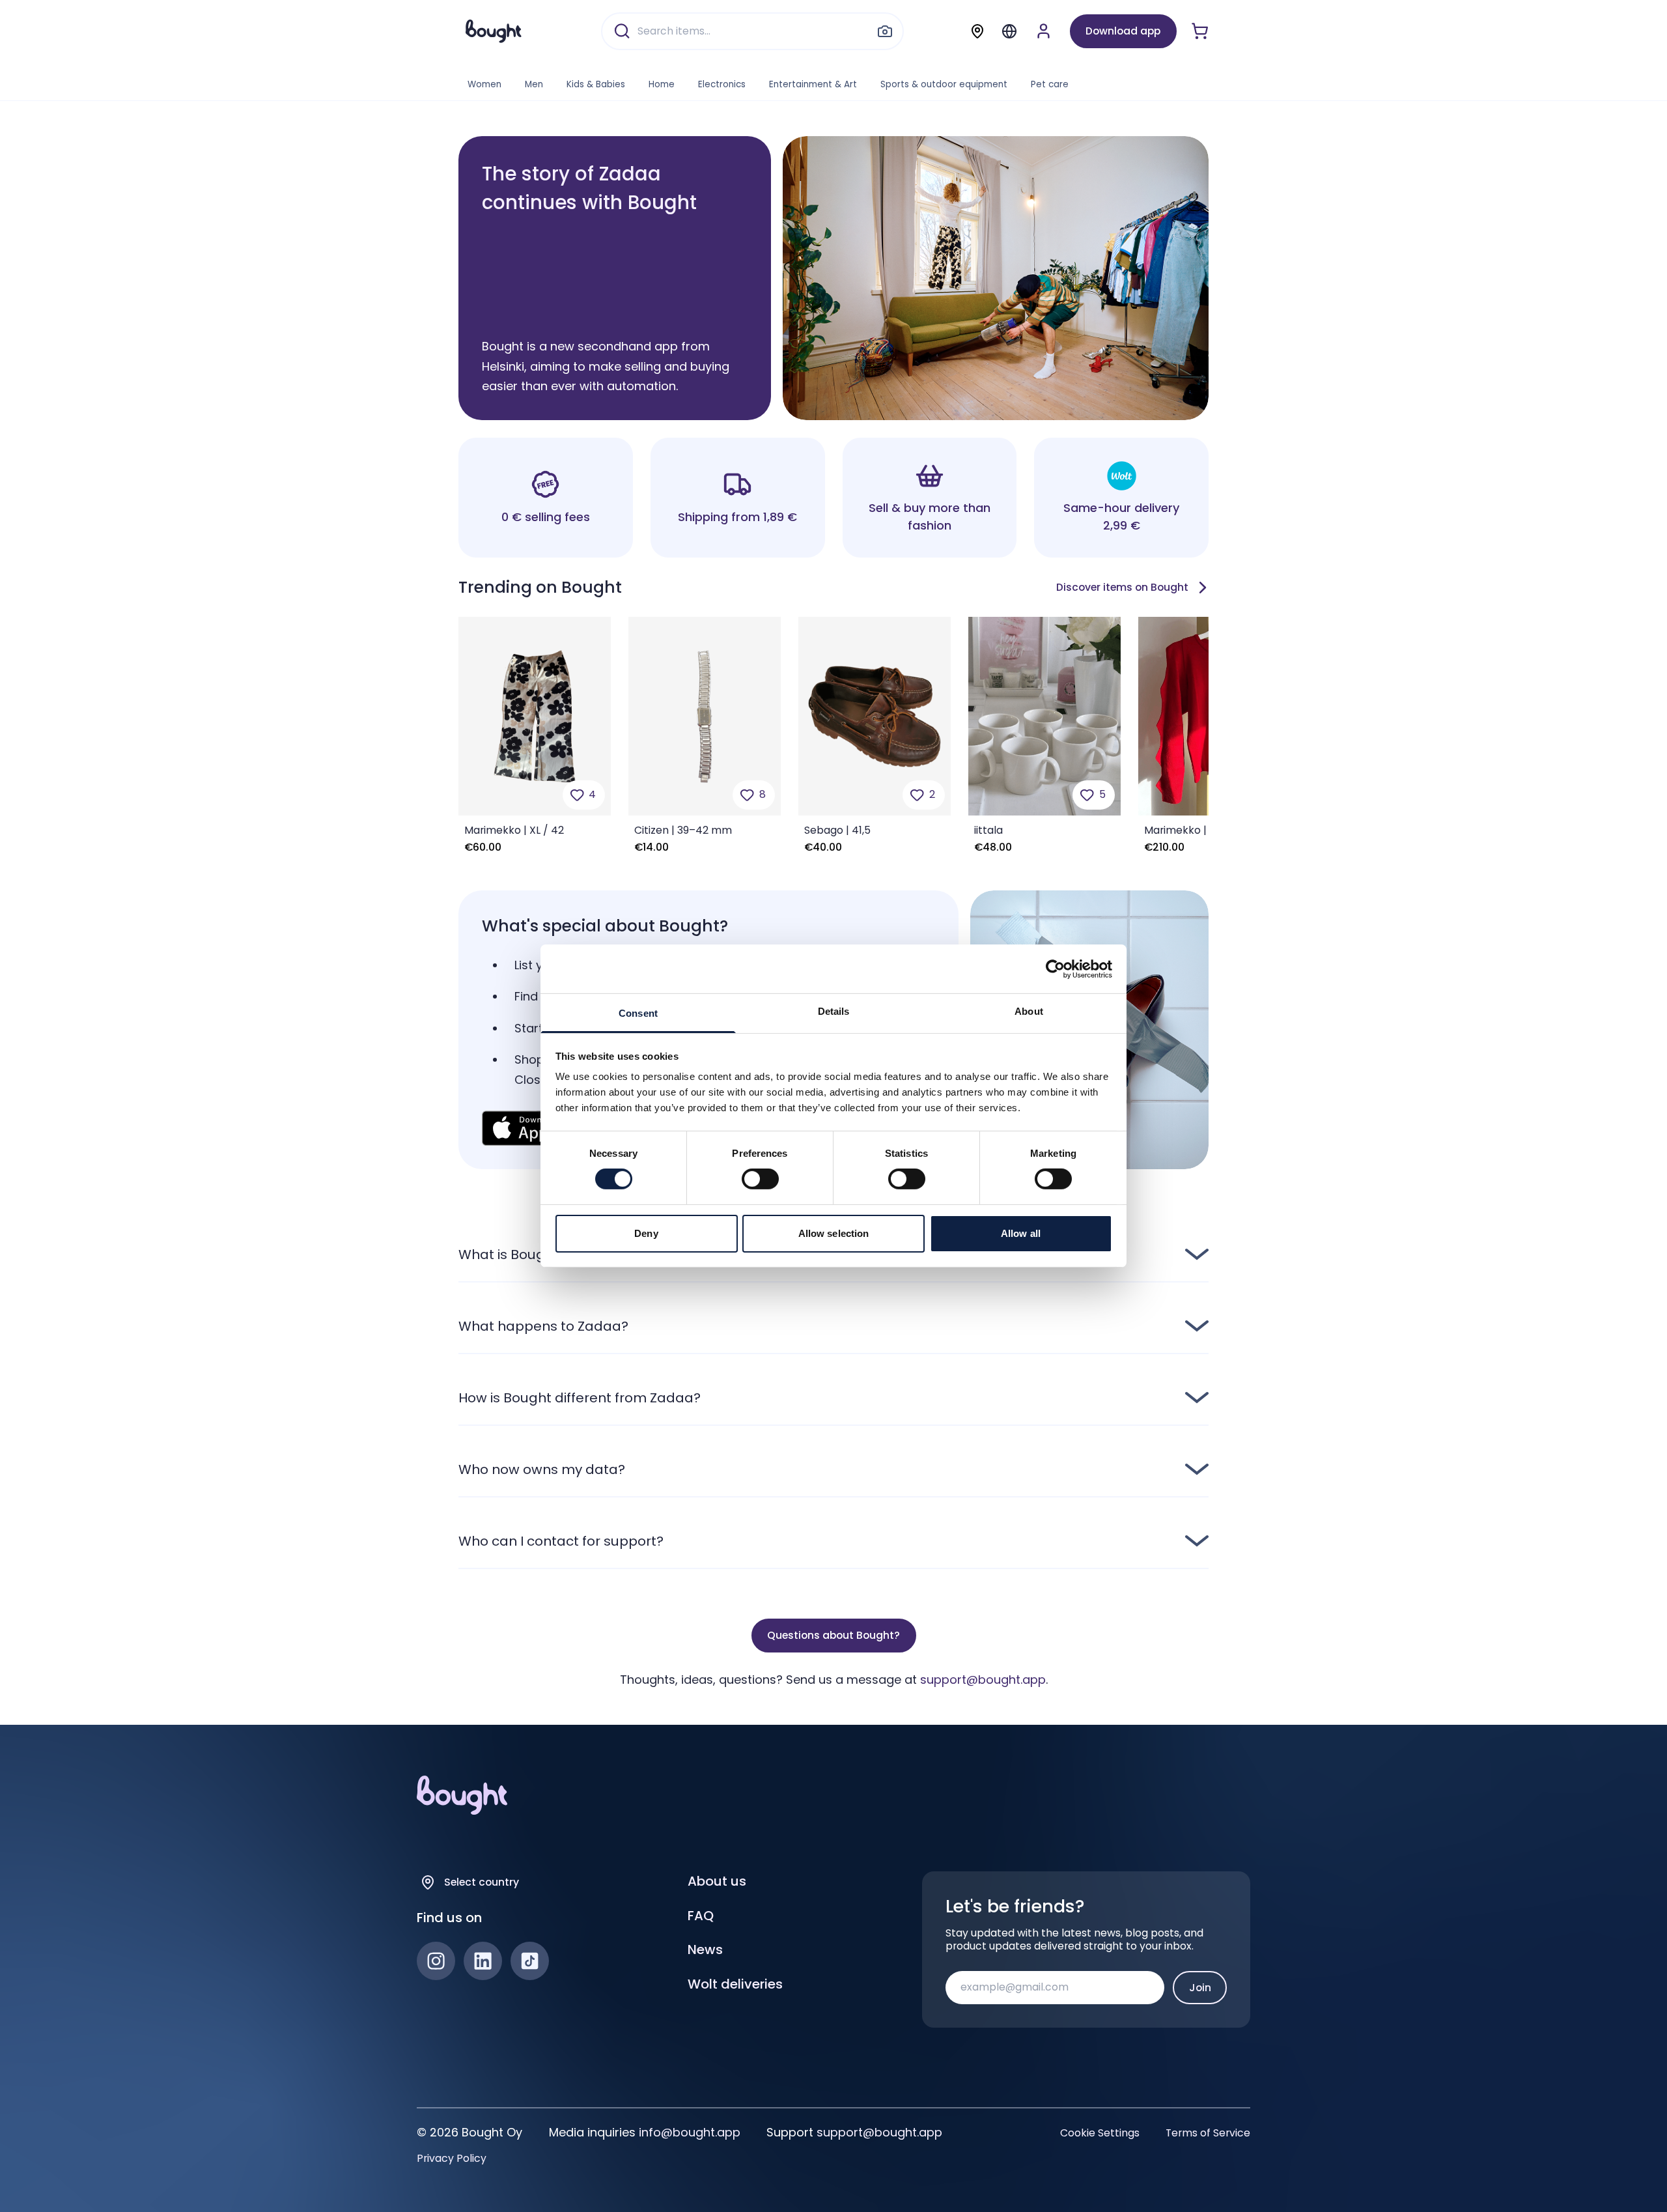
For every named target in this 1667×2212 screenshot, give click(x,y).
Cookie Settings (1100, 2133)
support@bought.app (983, 1680)
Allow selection (834, 1233)
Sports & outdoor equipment (944, 84)
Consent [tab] (638, 1013)
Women (484, 84)
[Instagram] (436, 1961)
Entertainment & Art (813, 84)
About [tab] (1029, 1011)
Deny (646, 1233)
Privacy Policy (452, 2159)
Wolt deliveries (735, 1984)
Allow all (1021, 1233)
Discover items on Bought (1122, 587)
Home (662, 84)
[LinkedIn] (483, 1961)
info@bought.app (690, 2132)
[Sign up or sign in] (1044, 31)
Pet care (1050, 84)
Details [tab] (834, 1011)
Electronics (722, 84)
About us (717, 1881)
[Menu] (1009, 31)
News (705, 1950)
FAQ (701, 1916)
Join (1200, 1988)
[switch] (760, 1179)
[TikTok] (530, 1961)
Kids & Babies (596, 84)
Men (534, 84)
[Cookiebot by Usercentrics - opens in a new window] (1055, 969)
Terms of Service (1208, 2133)
